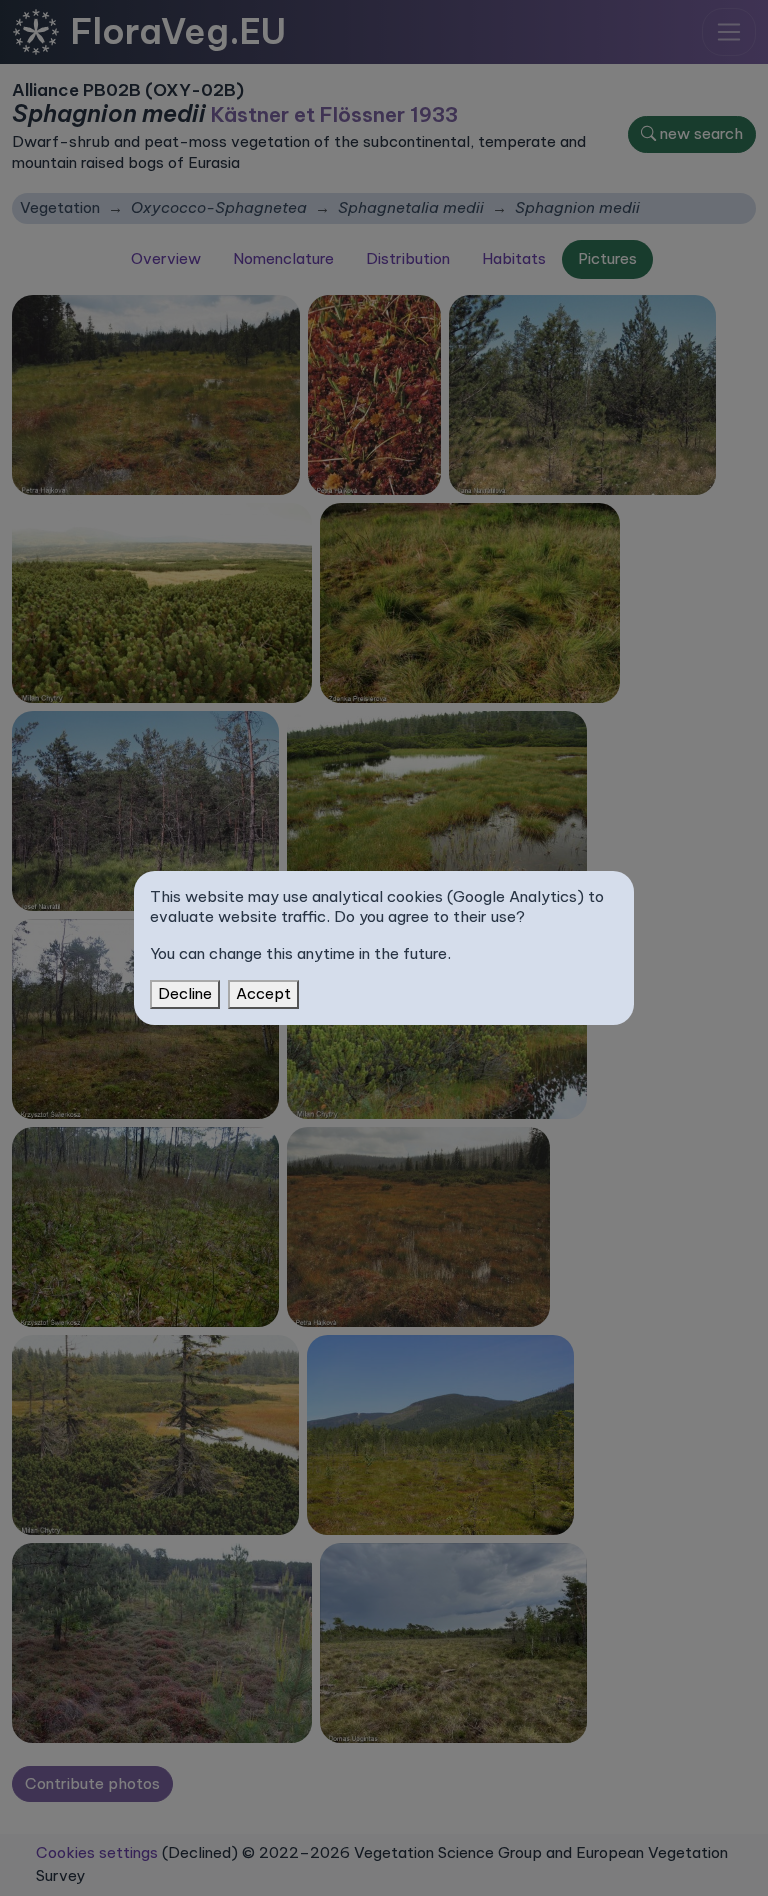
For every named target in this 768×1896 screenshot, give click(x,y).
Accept (263, 993)
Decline (185, 993)
